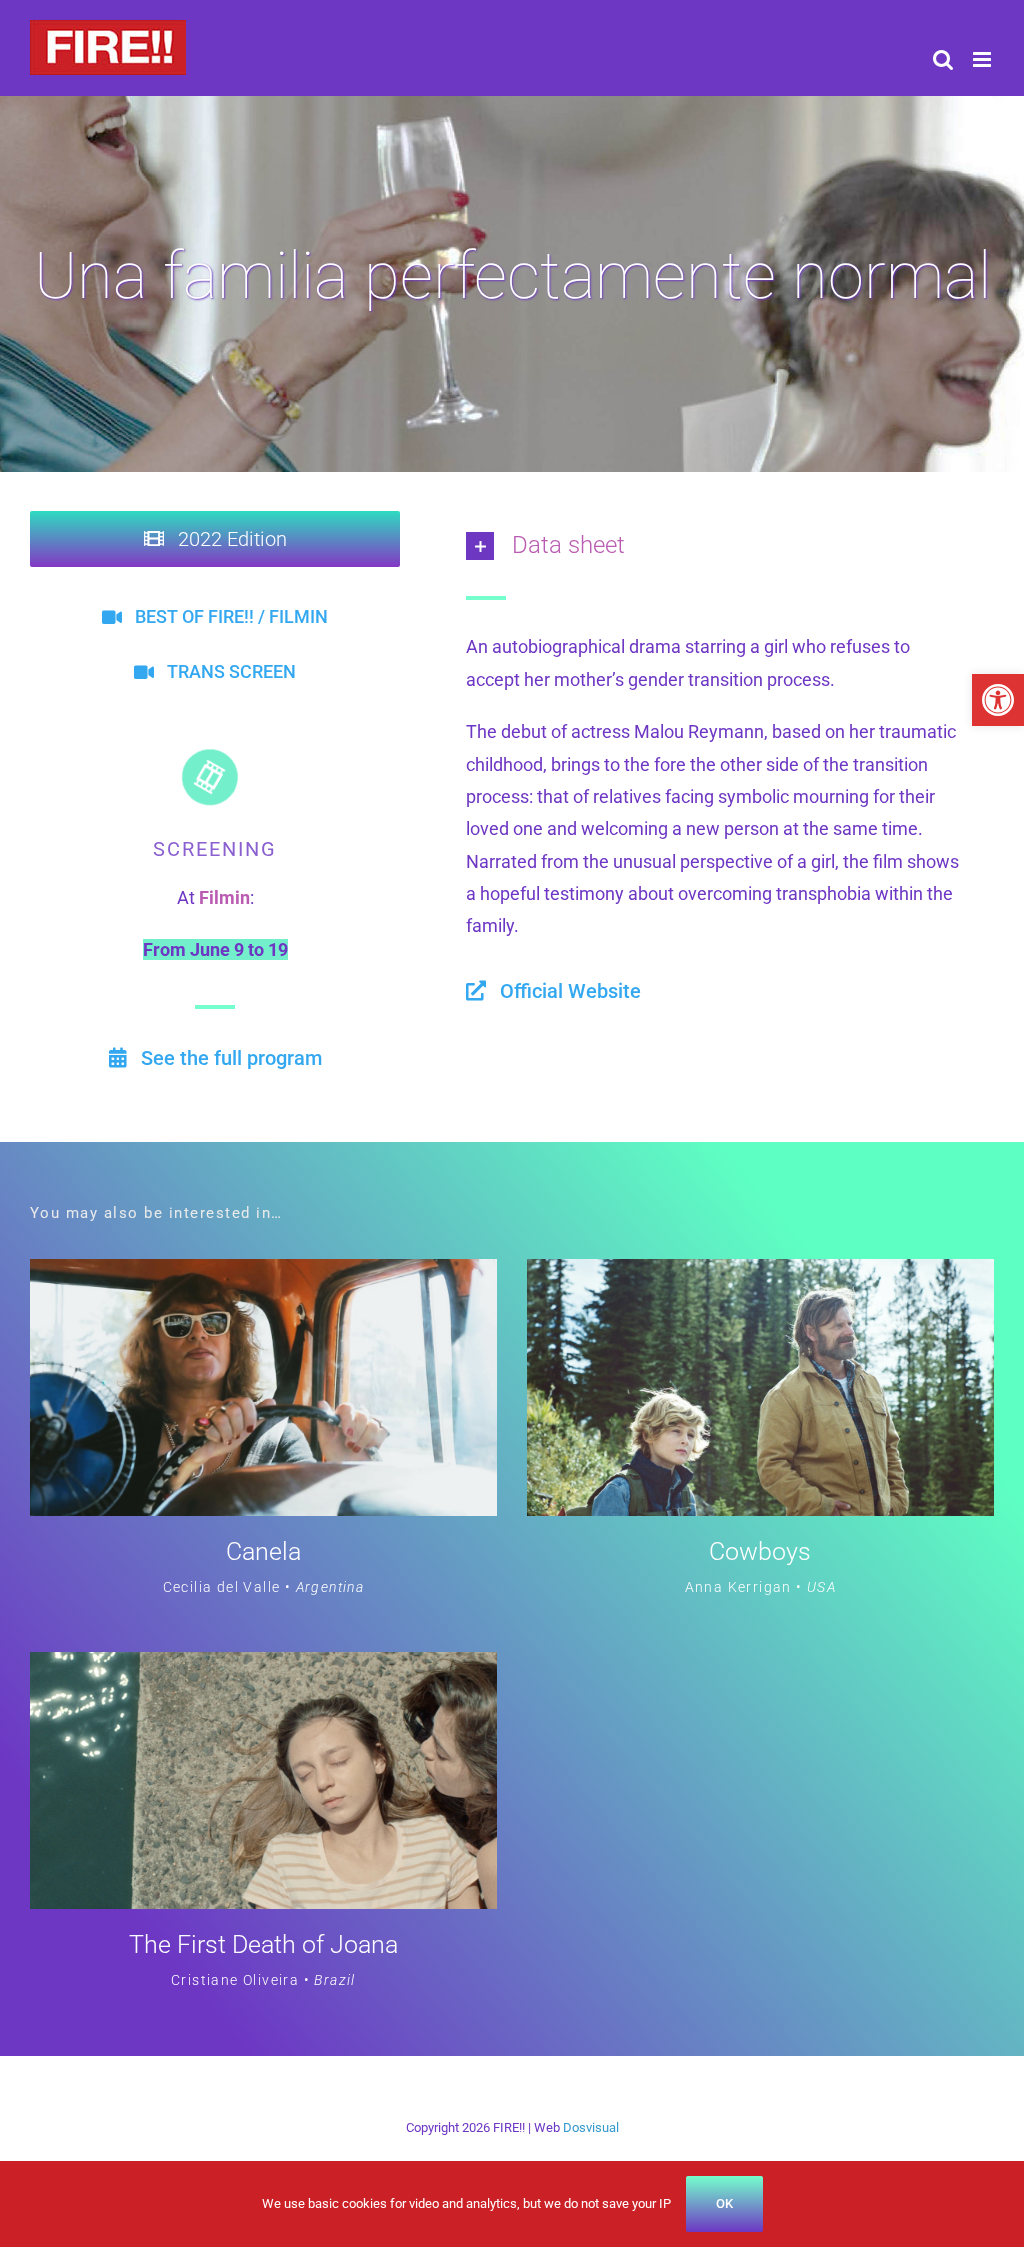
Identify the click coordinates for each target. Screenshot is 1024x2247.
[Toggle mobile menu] (983, 59)
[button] (998, 700)
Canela (263, 1551)
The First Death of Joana (263, 1944)
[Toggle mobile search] (943, 59)
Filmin (224, 897)
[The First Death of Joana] (263, 1667)
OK (724, 2203)
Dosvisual (591, 2127)
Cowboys (760, 1551)
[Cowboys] (760, 1274)
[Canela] (263, 1274)
